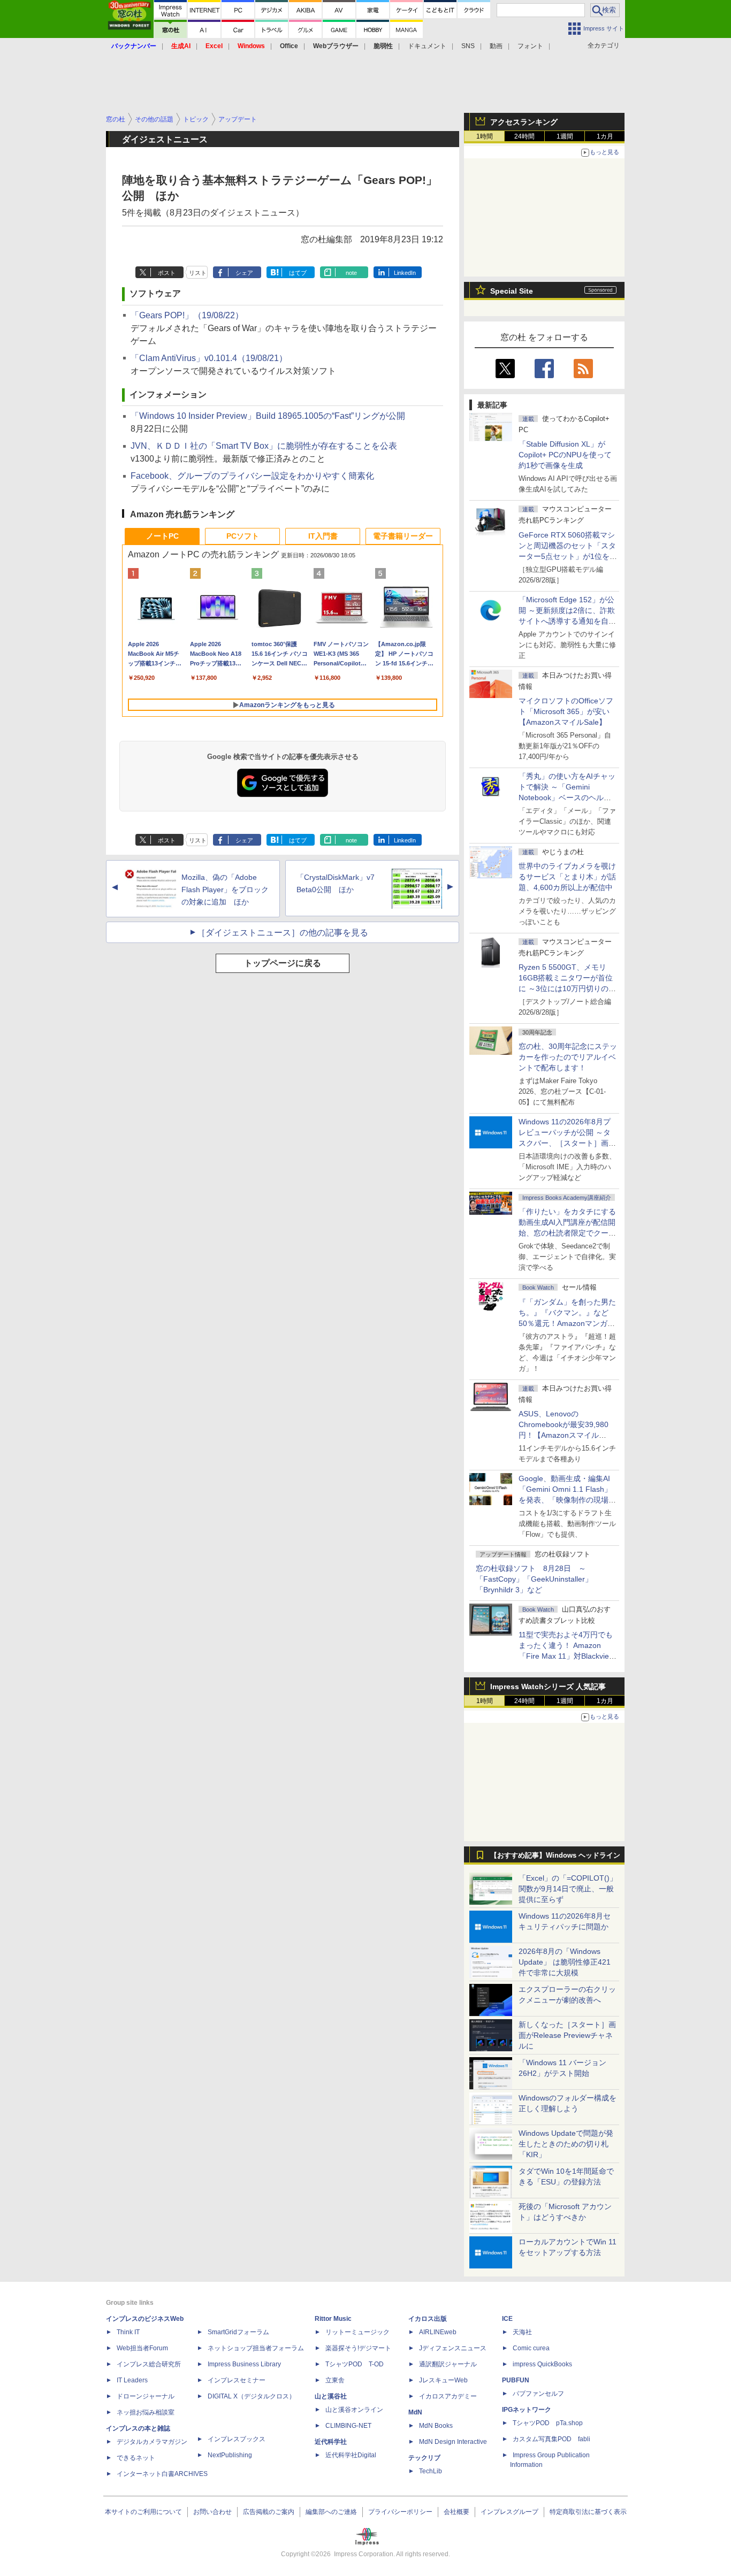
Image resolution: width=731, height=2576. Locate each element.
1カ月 (605, 136)
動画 (496, 46)
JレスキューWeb (443, 2380)
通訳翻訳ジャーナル (448, 2364)
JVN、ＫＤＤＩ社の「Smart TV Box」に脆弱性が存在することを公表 (264, 446)
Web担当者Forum (142, 2348)
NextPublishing (230, 2455)
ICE (507, 2319)
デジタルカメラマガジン (152, 2442)
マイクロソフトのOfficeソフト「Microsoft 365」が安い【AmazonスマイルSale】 (566, 711)
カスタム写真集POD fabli (551, 2439)
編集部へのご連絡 (331, 2512)
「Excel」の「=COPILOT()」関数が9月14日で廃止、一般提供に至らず (568, 1889)
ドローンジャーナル (146, 2396)
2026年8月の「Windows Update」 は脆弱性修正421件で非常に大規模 (565, 1962)
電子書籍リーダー (403, 536)
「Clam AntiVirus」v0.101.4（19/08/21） (209, 358)
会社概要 (456, 2512)
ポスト (167, 273)
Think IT (128, 2332)
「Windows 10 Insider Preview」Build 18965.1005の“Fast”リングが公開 (268, 416)
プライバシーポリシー (400, 2512)
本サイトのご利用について (143, 2512)
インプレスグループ (509, 2512)
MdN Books (436, 2426)
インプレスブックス (237, 2439)
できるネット (136, 2458)
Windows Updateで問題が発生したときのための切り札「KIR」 (566, 2144)
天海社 (522, 2332)
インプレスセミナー (237, 2380)
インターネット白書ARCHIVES (162, 2474)
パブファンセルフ (538, 2394)
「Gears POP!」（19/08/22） (187, 315)
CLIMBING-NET (348, 2426)
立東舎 (335, 2380)
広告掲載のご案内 (269, 2512)
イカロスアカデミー (448, 2396)
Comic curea (531, 2348)
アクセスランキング (524, 122)
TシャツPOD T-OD (355, 2364)
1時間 (485, 136)
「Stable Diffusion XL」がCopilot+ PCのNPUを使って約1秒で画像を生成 (565, 455)
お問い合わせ (212, 2512)
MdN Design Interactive (453, 2442)
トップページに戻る (283, 963)
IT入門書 (323, 536)
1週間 (565, 136)
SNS (468, 46)
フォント (530, 46)
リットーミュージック (357, 2332)
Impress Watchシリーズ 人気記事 (548, 1686)
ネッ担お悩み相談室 (146, 2412)
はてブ (298, 273)
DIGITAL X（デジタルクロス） (252, 2396)
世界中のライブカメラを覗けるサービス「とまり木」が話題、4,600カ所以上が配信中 (567, 877)
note (351, 273)
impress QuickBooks (542, 2364)
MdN (415, 2412)
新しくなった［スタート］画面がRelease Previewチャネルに (567, 2035)
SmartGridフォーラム (238, 2332)
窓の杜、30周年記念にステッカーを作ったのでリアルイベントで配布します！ (568, 1057)
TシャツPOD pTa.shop (548, 2423)
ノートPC (162, 536)
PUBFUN (516, 2380)
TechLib (431, 2471)
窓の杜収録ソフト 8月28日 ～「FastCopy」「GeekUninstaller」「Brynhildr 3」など (534, 1579)
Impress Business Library (244, 2364)
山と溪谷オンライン (354, 2410)
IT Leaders (132, 2380)
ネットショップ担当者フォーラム (256, 2348)
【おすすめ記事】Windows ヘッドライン (555, 1856)
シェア (244, 273)
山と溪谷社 (331, 2396)
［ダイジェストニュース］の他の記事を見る (283, 933)
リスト (198, 273)
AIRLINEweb (438, 2332)
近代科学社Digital (351, 2455)
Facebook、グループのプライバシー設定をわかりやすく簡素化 (252, 476)
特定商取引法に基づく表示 (588, 2512)
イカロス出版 (428, 2319)
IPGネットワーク (527, 2410)
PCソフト (243, 536)
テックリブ (424, 2458)
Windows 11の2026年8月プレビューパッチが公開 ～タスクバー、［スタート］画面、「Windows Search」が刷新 (566, 1143)
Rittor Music (333, 2319)
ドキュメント (427, 46)
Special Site (512, 291)
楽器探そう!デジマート (358, 2348)
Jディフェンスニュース (453, 2348)
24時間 (524, 136)
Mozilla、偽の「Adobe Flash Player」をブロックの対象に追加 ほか (225, 890)
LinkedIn (405, 273)
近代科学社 (331, 2442)
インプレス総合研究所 (149, 2364)
